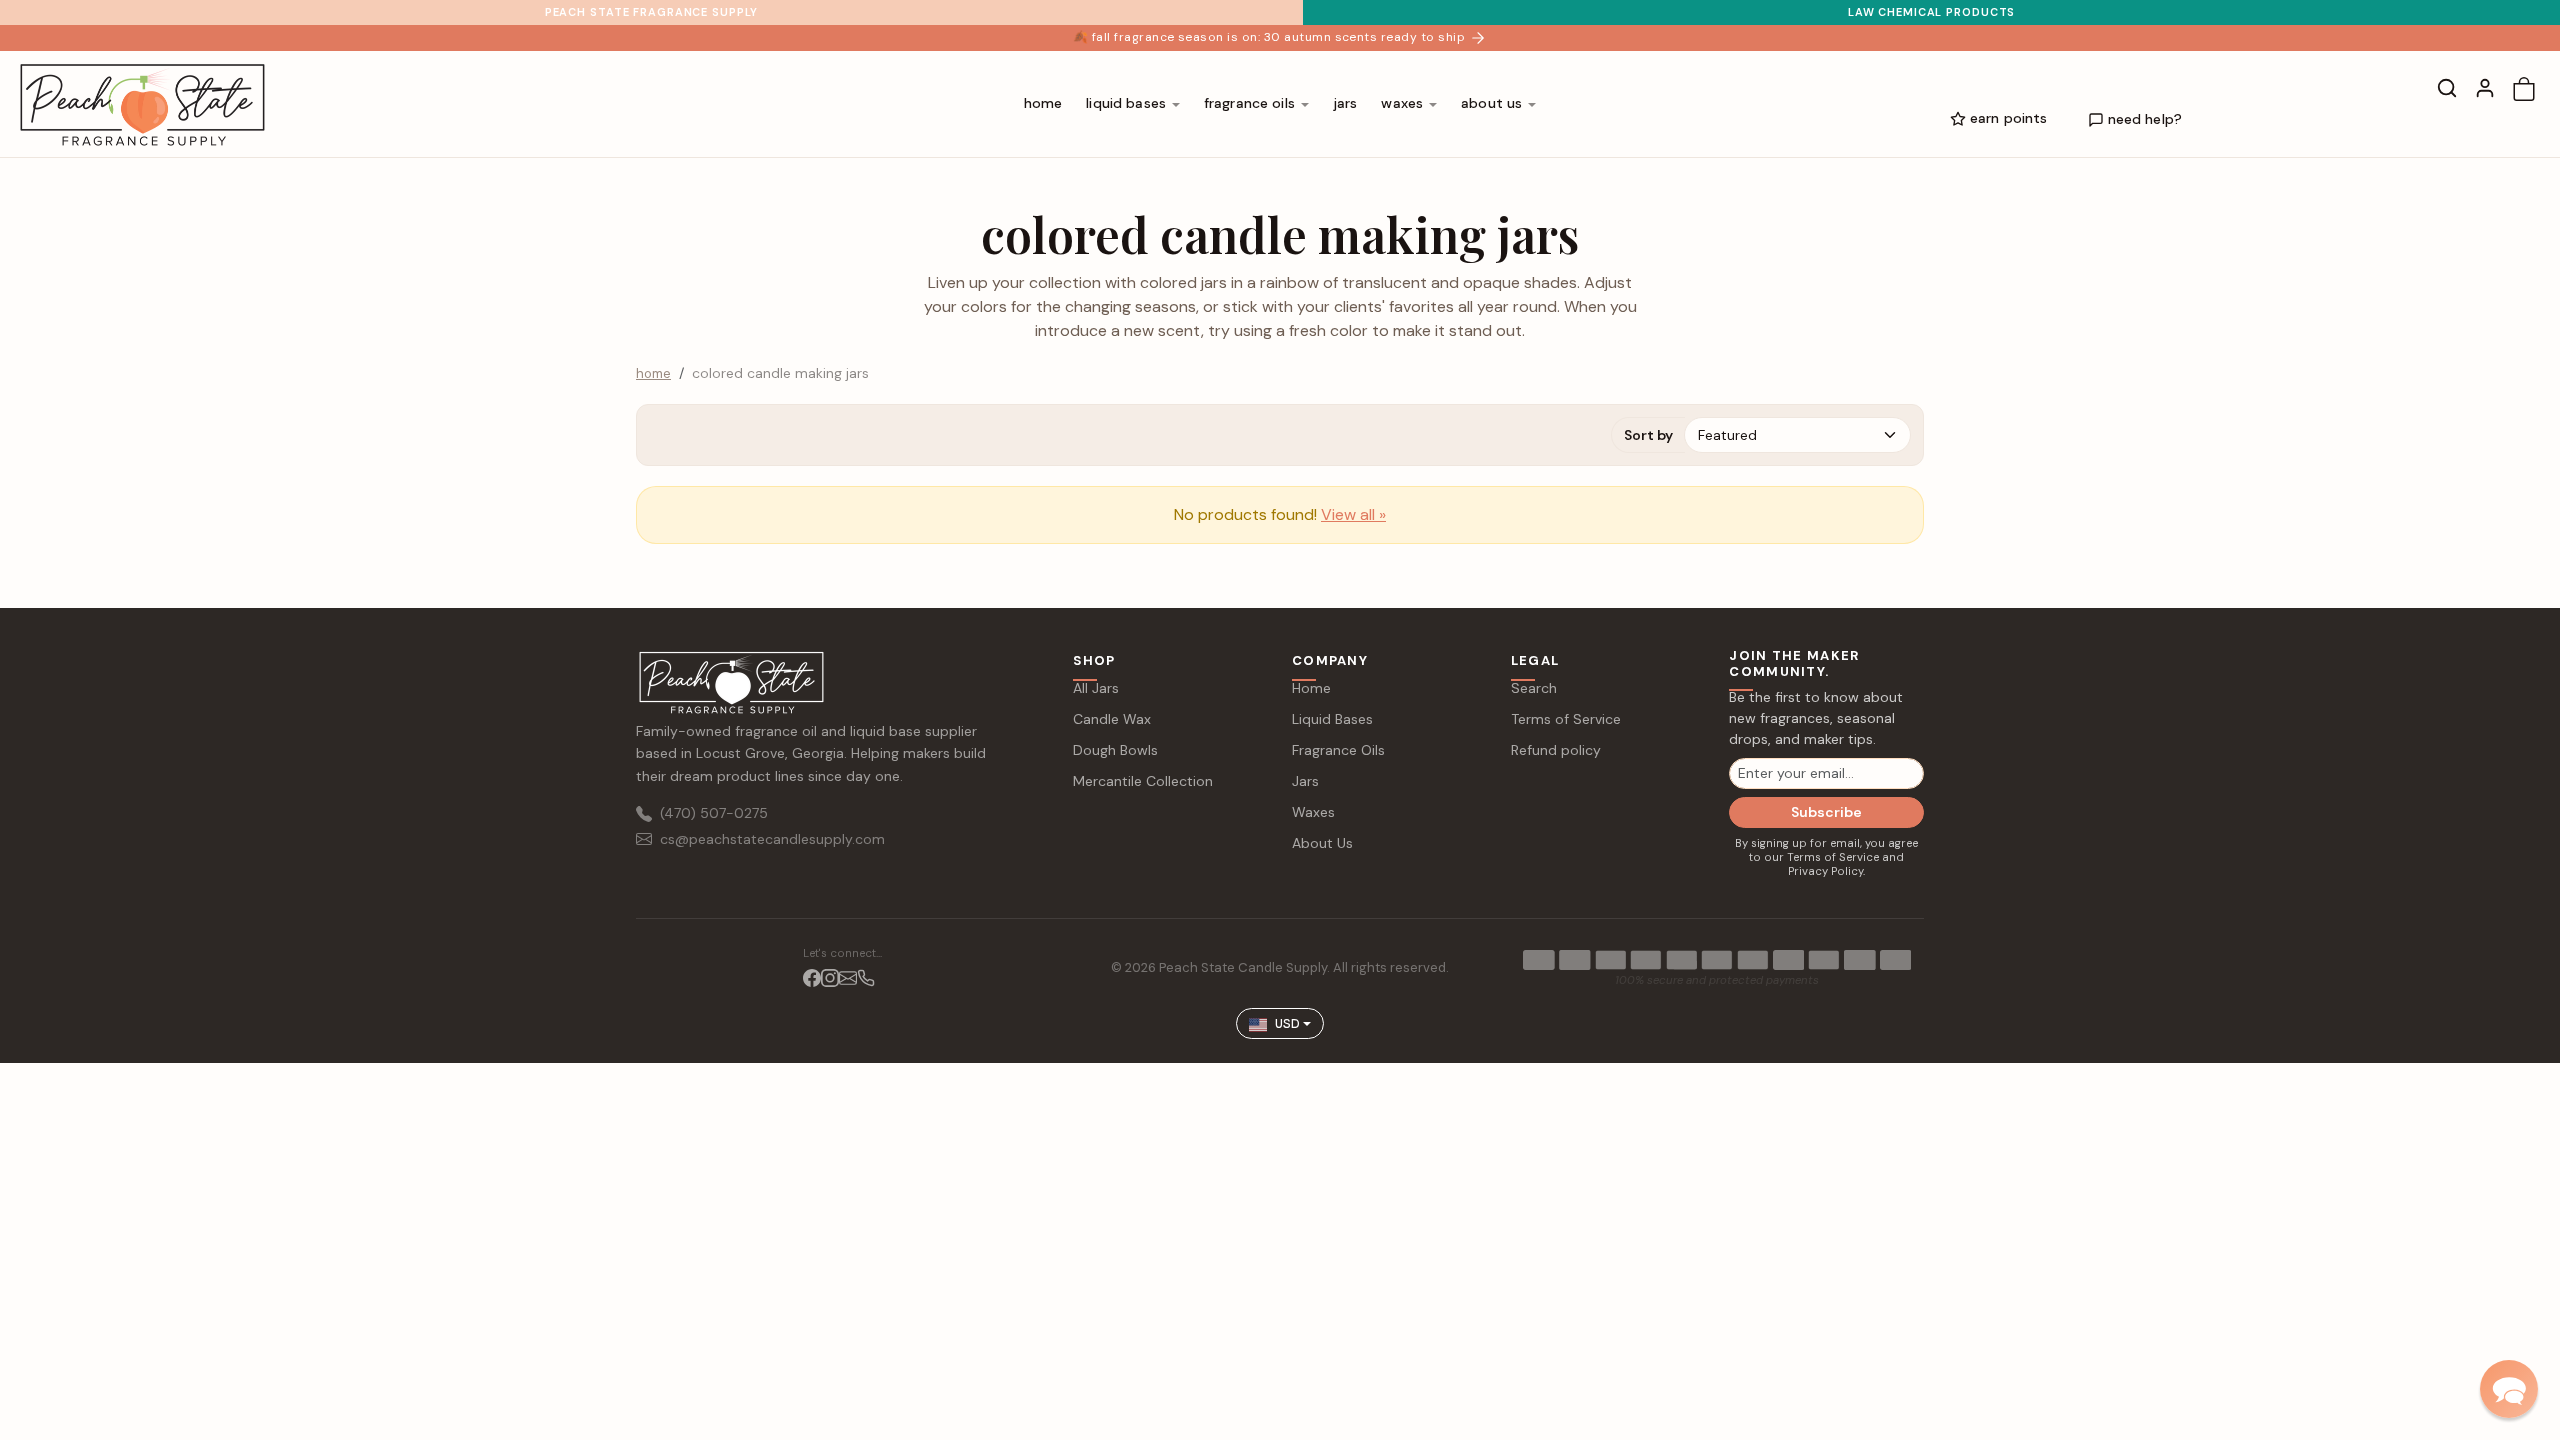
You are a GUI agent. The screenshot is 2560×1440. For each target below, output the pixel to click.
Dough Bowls (1115, 750)
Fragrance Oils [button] (1249, 103)
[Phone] (866, 976)
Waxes (1313, 812)
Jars (1345, 103)
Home (1043, 103)
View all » (1353, 514)
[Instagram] (830, 976)
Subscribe (1826, 812)
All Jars (1096, 688)
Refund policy (1556, 750)
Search (1534, 688)
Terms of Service (1566, 719)
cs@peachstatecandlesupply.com (772, 839)
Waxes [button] (1402, 103)
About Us (1322, 843)
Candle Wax (1112, 719)
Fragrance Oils (1338, 750)
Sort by (1648, 435)
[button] (2447, 88)
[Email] (848, 976)
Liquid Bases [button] (1126, 103)
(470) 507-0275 (714, 813)
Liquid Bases (1332, 719)
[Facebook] (812, 976)
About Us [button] (1491, 103)
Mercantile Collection (1143, 781)
